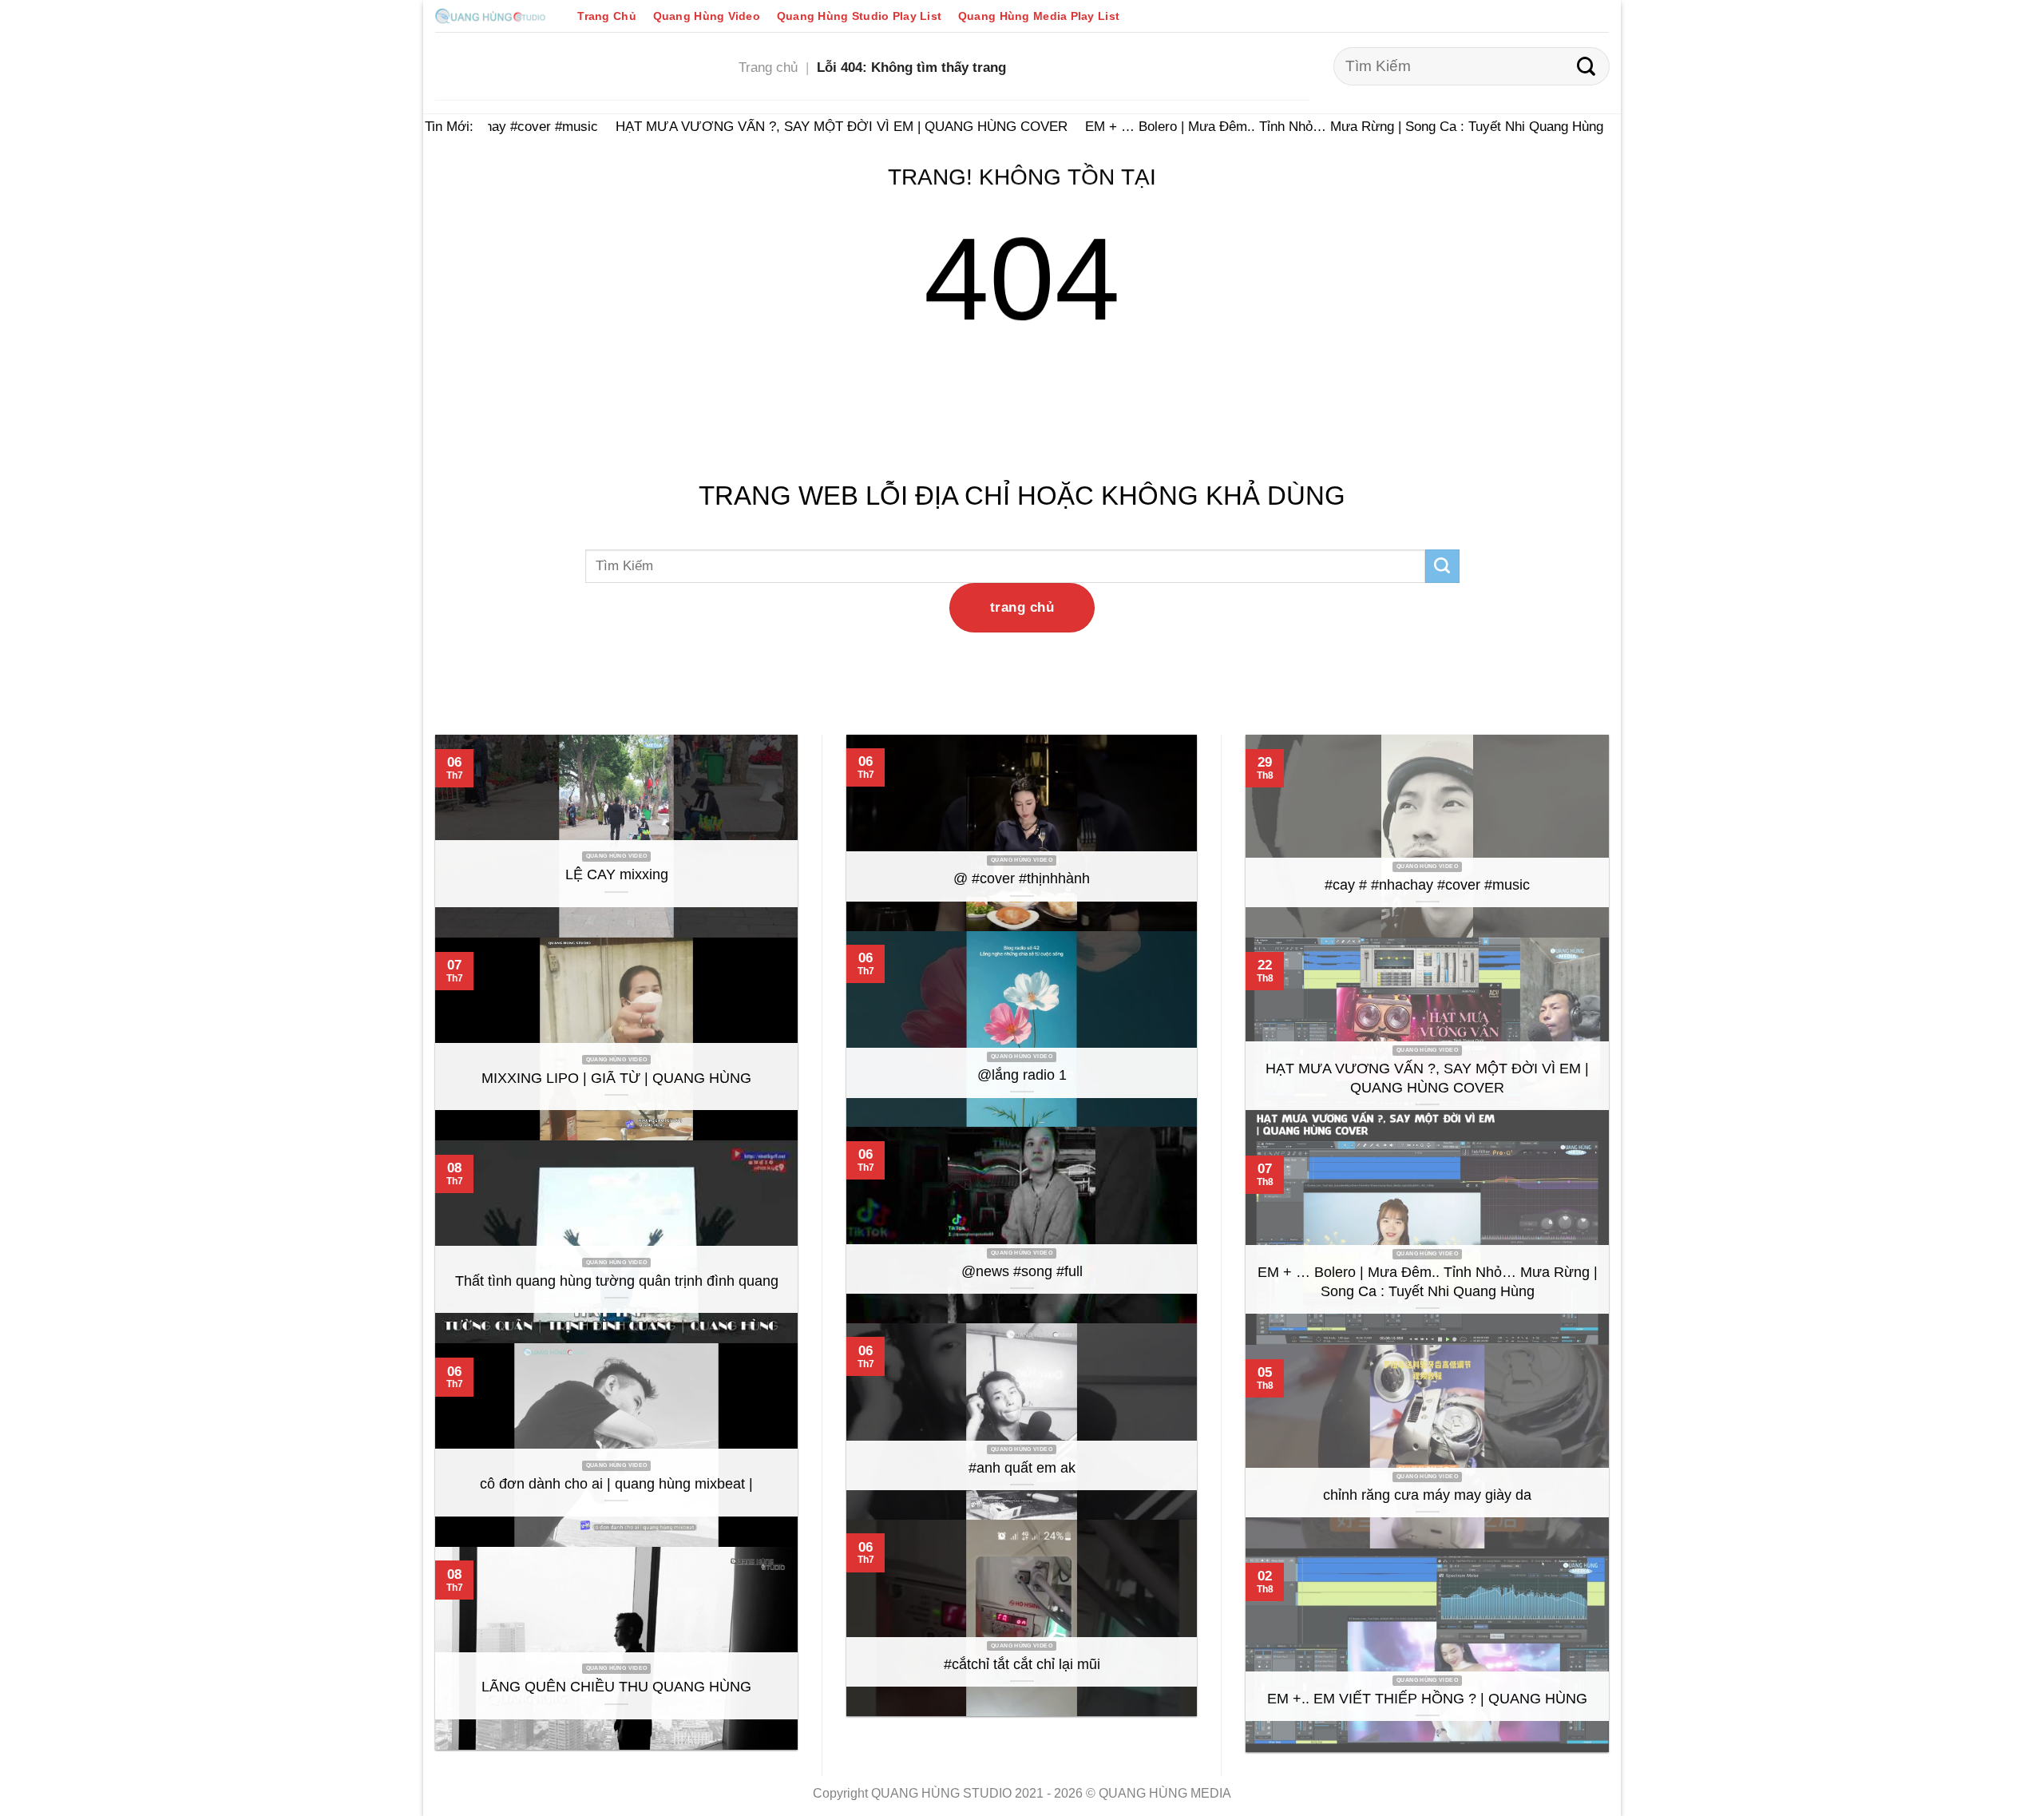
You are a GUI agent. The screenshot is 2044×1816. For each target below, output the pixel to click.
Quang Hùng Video (707, 16)
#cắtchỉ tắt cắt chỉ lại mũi (1022, 1664)
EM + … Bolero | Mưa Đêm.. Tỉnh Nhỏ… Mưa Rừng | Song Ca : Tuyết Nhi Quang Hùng (1325, 126)
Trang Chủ (607, 16)
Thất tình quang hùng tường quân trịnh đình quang (617, 1281)
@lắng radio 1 (1022, 1075)
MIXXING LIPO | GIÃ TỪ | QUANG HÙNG (616, 1078)
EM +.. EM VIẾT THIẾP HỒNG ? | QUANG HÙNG (1427, 1699)
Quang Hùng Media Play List (1039, 16)
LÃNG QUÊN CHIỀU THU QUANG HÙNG (616, 1687)
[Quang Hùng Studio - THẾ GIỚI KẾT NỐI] (490, 16)
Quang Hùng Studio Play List (859, 16)
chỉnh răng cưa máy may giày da (1427, 1495)
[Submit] (1586, 66)
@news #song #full (1022, 1271)
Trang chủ (768, 67)
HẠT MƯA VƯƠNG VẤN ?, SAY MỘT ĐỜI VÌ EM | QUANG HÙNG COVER (822, 126)
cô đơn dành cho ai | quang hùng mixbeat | (616, 1484)
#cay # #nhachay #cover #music (1427, 885)
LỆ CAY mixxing (617, 874)
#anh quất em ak (1022, 1468)
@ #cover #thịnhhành (1022, 878)
